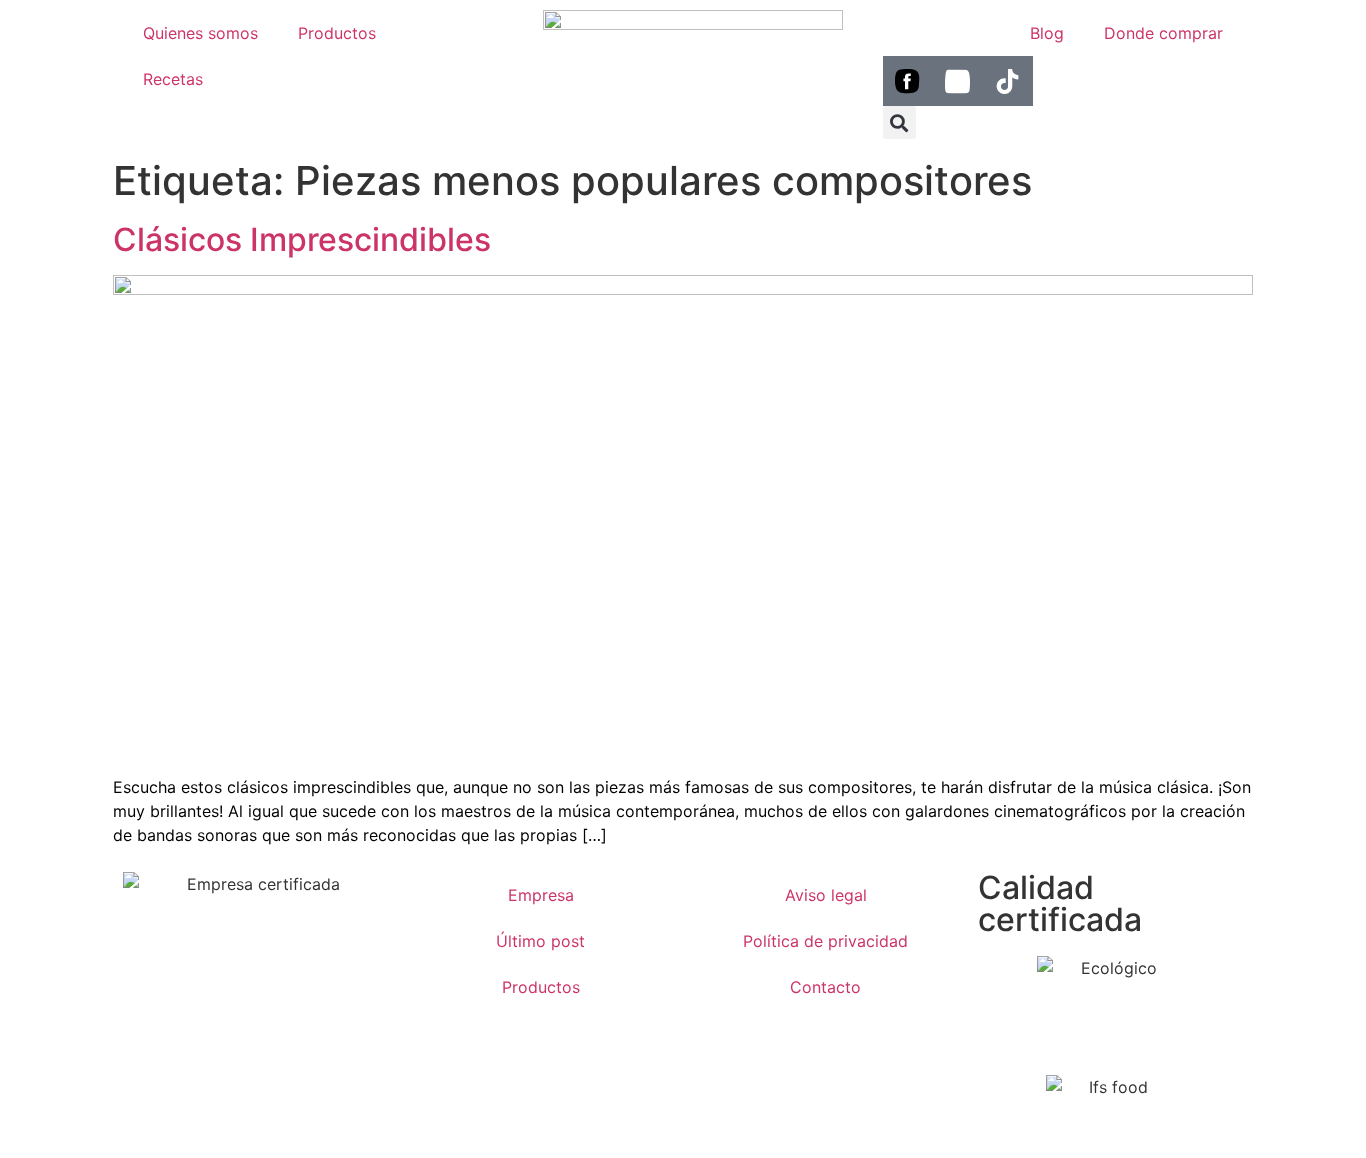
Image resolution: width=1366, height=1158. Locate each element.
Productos (337, 33)
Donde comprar (1163, 33)
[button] (899, 122)
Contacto (825, 987)
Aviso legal (826, 895)
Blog (1047, 33)
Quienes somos (200, 33)
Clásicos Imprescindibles (302, 239)
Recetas (173, 79)
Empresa (541, 895)
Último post (540, 941)
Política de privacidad (825, 941)
